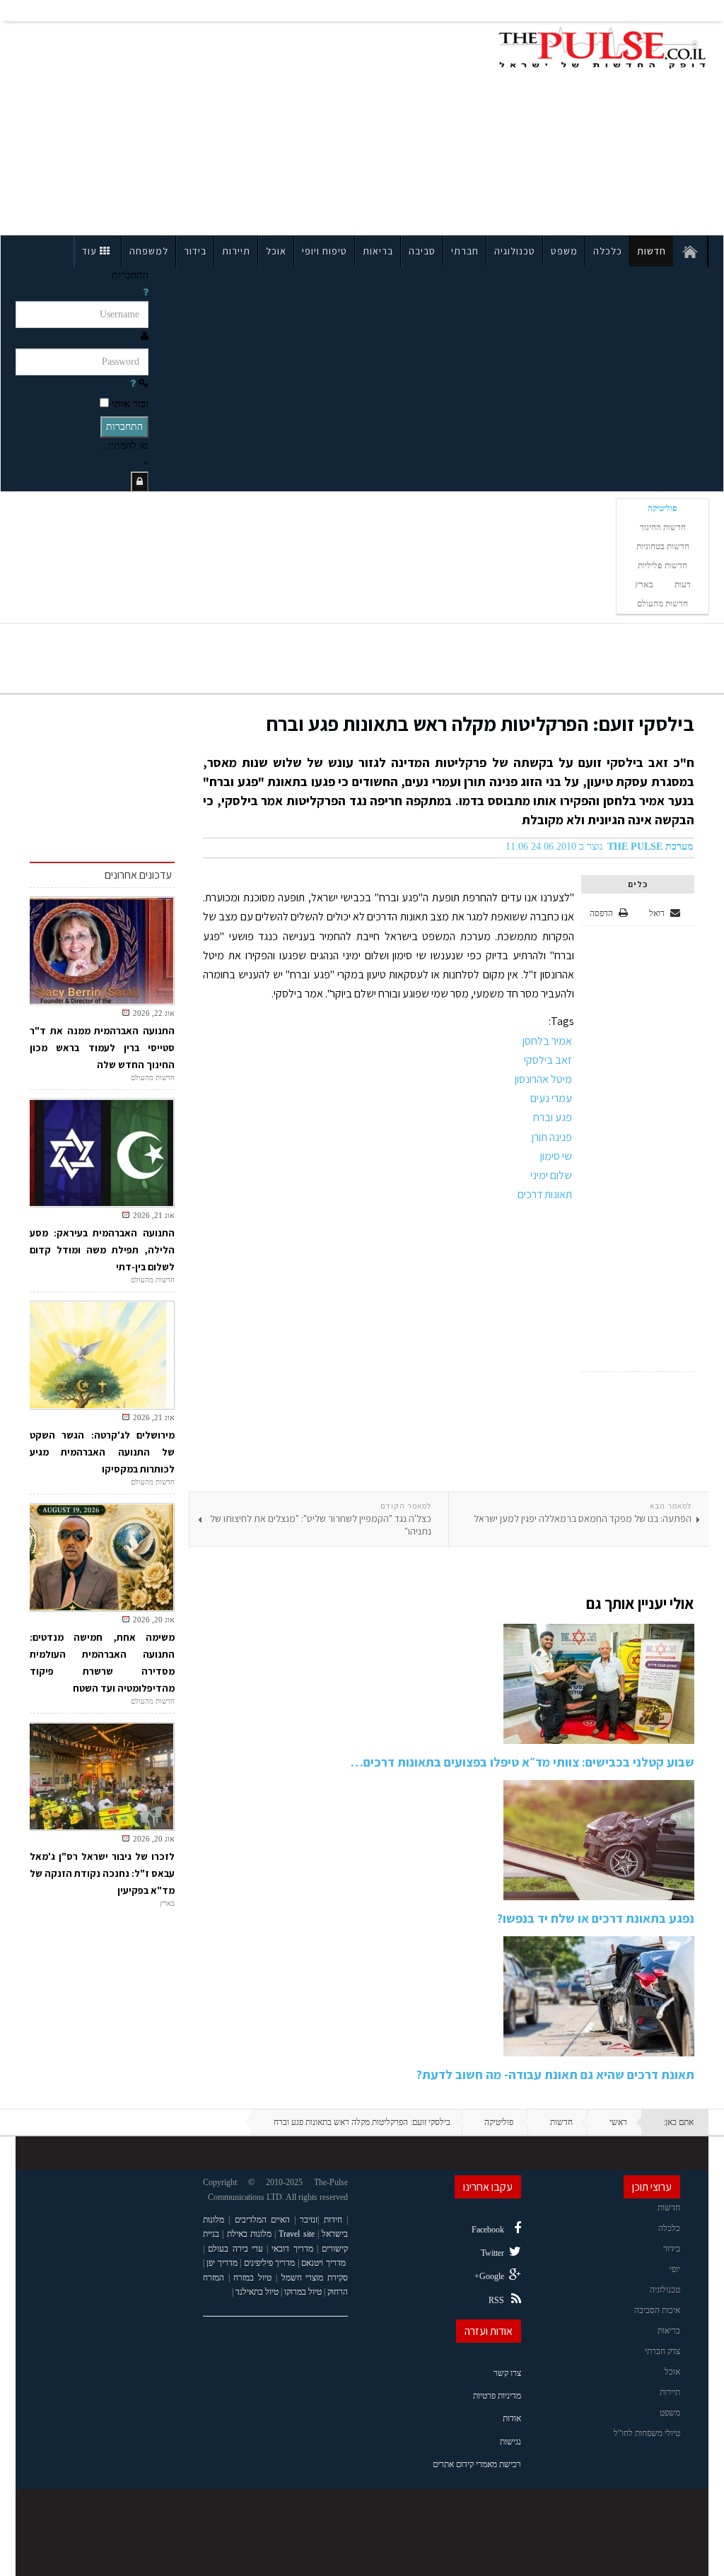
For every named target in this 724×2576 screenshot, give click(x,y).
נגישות (510, 2442)
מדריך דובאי (292, 2249)
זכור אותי (130, 404)
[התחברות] (140, 482)
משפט (564, 251)
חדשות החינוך (663, 527)
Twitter (492, 2253)
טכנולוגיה (515, 251)
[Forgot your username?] (146, 292)
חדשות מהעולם (662, 604)
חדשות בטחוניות (663, 546)
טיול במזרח (252, 2278)
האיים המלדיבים (262, 2220)
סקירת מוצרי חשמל (315, 2278)
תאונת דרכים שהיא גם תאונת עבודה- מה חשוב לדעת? (555, 2074)
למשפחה (149, 251)
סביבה (422, 251)
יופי (675, 2269)
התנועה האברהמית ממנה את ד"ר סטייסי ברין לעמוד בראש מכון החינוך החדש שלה (102, 1048)
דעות (683, 585)
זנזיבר (309, 2220)
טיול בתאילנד (257, 2292)
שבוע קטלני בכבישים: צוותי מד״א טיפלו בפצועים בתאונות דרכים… (522, 1762)
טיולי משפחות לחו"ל (647, 2433)
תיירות (236, 251)
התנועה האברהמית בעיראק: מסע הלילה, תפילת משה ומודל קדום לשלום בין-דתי (102, 1250)
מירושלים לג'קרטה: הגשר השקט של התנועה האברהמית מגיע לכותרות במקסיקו (102, 1452)
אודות (512, 2418)
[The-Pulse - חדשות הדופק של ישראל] (602, 48)
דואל (658, 913)
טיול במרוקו (303, 2292)
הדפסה (601, 913)
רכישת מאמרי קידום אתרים (477, 2464)
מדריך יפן (222, 2263)
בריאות (378, 251)
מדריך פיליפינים (270, 2263)
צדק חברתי (662, 2351)
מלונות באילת (249, 2234)
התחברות (124, 427)
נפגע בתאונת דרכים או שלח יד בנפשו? (596, 1918)
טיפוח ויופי (325, 251)
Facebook (488, 2230)
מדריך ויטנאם (323, 2263)
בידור (195, 251)
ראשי (618, 2122)
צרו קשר (507, 2373)
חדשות (652, 251)
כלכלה (608, 251)
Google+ (489, 2276)
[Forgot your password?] (133, 384)
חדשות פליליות (662, 566)
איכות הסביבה (657, 2310)
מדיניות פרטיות (497, 2396)
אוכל (276, 251)
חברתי (465, 251)
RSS (496, 2300)
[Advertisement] (152, 126)
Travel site (296, 2234)
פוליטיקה (662, 508)
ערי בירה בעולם (235, 2249)
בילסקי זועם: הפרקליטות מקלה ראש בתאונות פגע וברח (480, 724)
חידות (333, 2220)
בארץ (644, 585)
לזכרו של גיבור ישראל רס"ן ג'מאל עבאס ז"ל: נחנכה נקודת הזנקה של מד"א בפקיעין (102, 1873)
